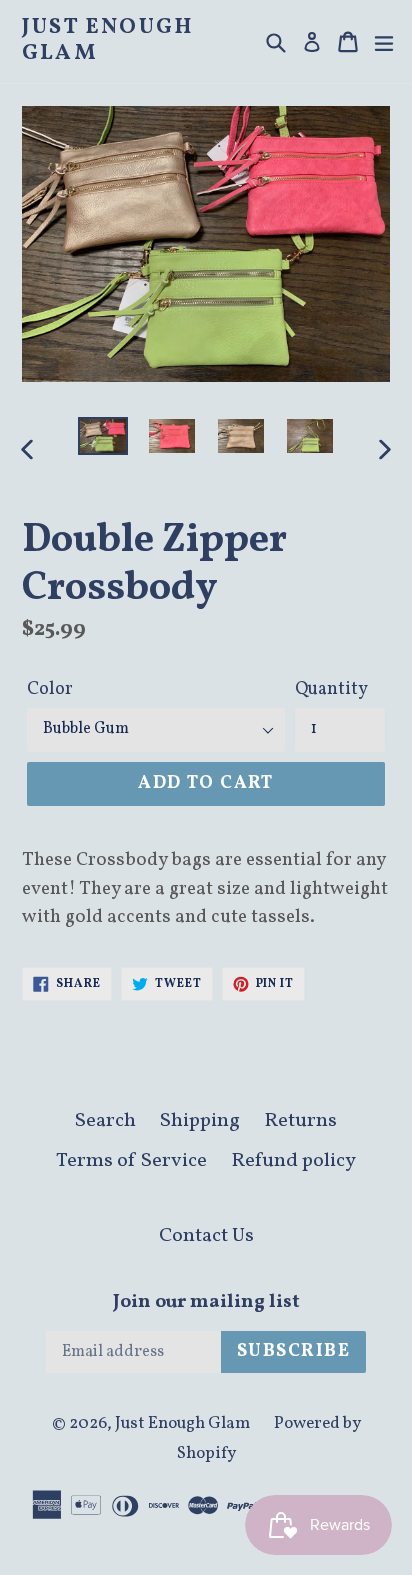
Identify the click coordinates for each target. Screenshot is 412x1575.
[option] (102, 436)
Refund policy (293, 1161)
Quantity (331, 689)
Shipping (200, 1121)
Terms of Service (131, 1161)
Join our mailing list (206, 1302)
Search (105, 1121)
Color (50, 689)
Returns (300, 1121)
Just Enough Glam (107, 41)
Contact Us (206, 1236)
